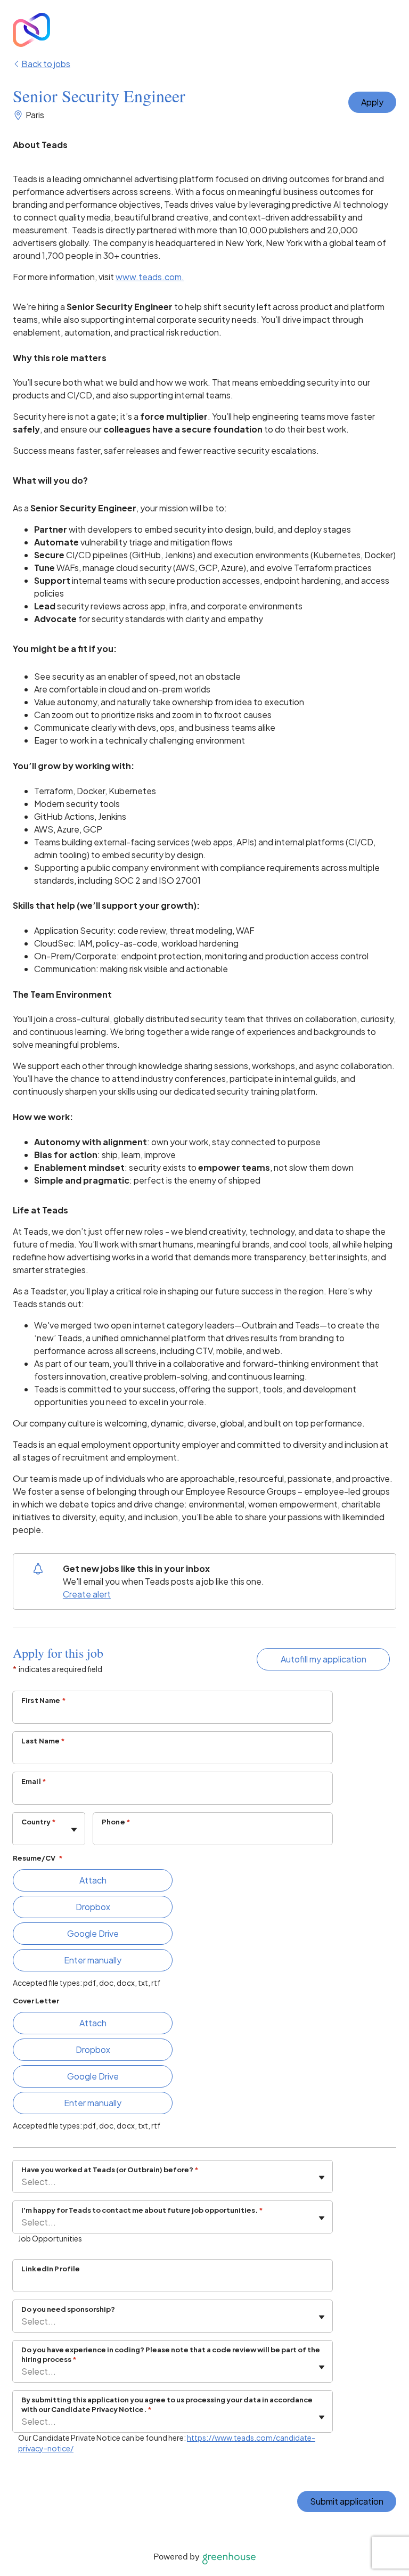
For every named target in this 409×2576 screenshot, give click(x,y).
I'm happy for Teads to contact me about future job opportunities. (142, 2210)
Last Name (43, 1741)
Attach (93, 1880)
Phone (116, 1822)
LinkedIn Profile (51, 2269)
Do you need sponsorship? (68, 2309)
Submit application (347, 2501)
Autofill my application (324, 1659)
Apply (372, 102)
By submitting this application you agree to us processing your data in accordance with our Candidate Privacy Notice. (167, 2404)
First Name (44, 1700)
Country (39, 1822)
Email (34, 1781)
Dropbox (93, 1907)
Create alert (87, 1594)
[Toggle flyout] (74, 1830)
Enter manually (93, 1960)
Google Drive (93, 1933)
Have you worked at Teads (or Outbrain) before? (110, 2170)
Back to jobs (46, 64)
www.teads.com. (150, 277)
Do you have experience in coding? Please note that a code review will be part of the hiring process (171, 2354)
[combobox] (22, 1834)
